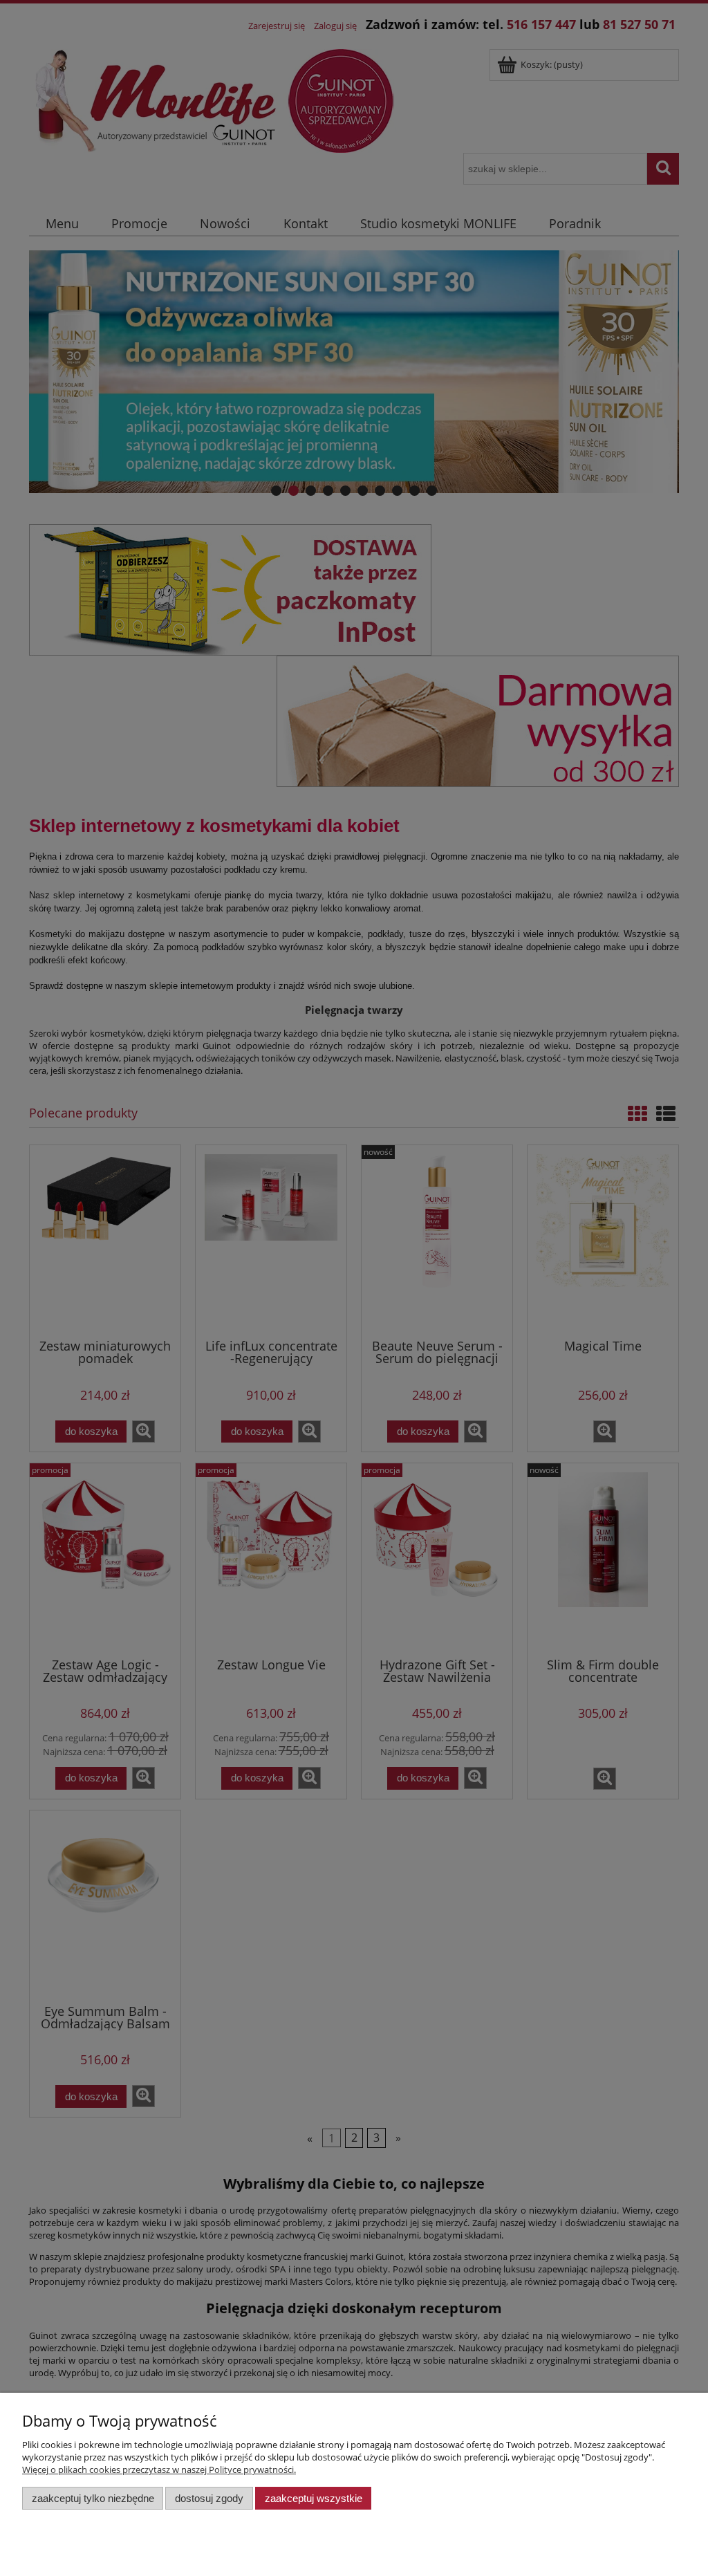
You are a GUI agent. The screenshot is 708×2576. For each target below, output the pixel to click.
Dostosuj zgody (209, 2498)
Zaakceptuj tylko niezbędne (93, 2498)
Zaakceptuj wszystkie (314, 2498)
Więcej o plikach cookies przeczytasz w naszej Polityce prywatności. (159, 2470)
